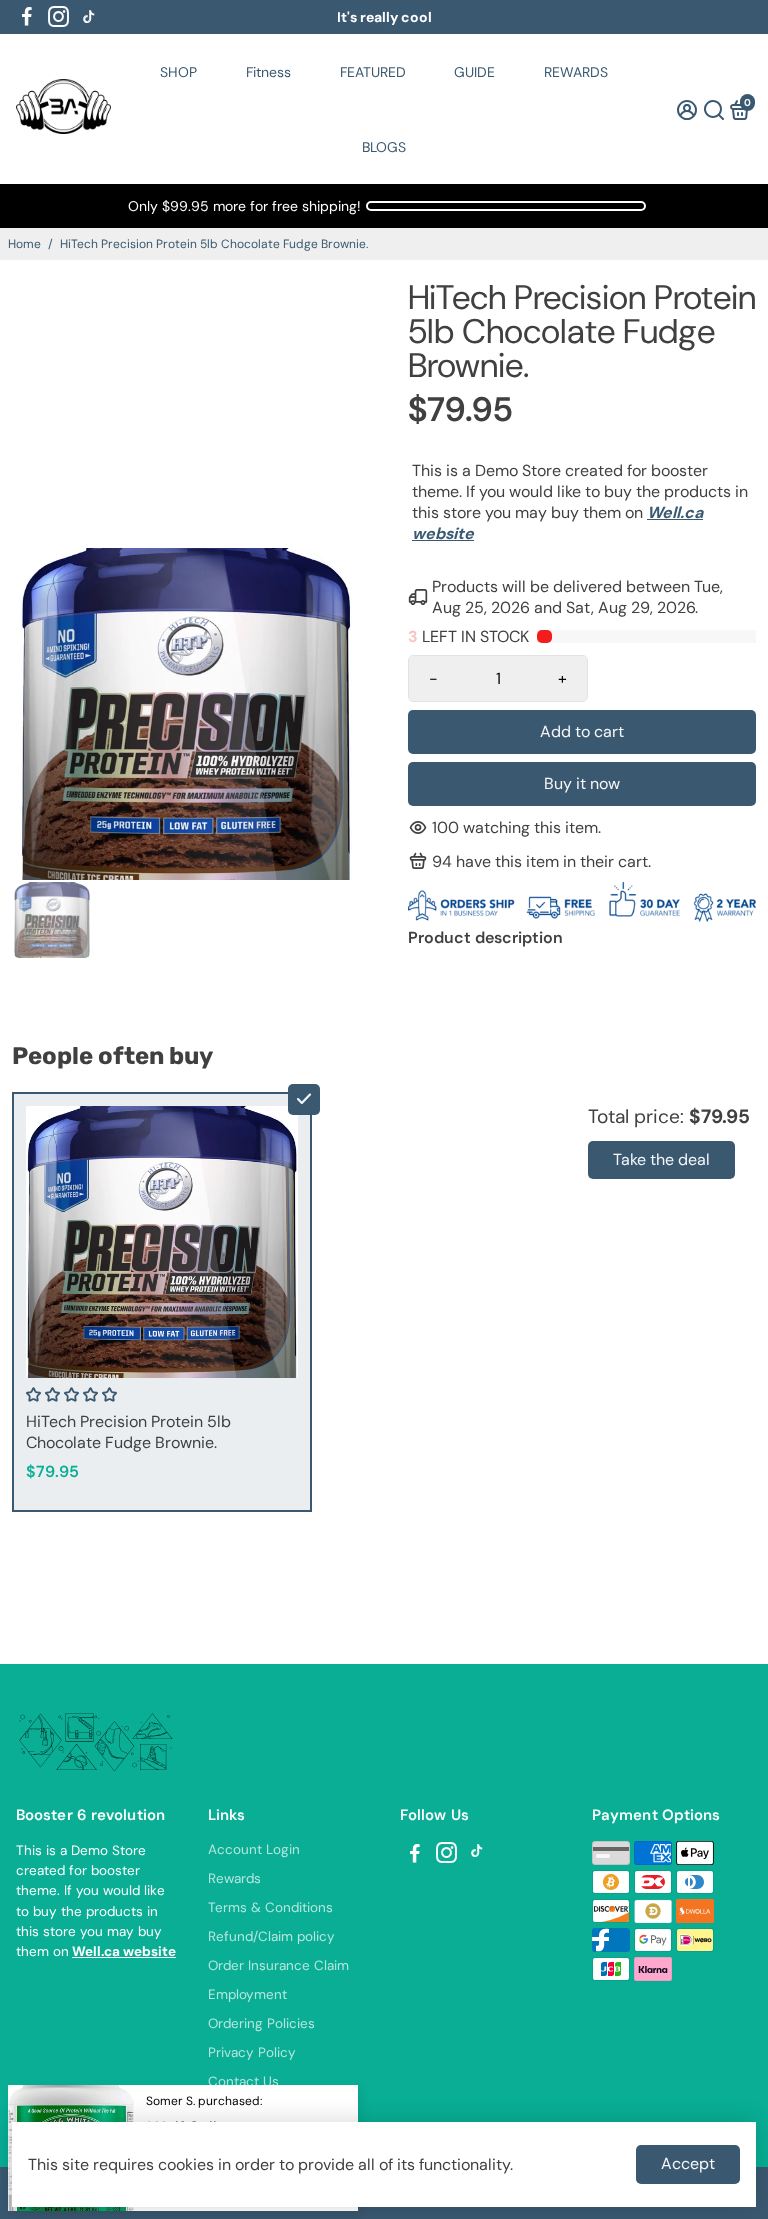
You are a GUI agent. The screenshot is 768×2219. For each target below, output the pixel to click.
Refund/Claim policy (271, 1936)
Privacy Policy (252, 2052)
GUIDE (474, 72)
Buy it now (582, 783)
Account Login (254, 1849)
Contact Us (243, 2081)
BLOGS (384, 147)
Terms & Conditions (270, 1907)
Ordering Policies (261, 2023)
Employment (247, 1994)
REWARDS (576, 72)
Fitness (268, 72)
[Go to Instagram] (58, 17)
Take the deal (661, 1159)
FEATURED (373, 72)
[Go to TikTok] (89, 17)
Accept (688, 2163)
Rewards (234, 1878)
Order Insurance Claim (278, 1965)
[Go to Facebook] (27, 17)
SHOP (178, 72)
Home (24, 244)
